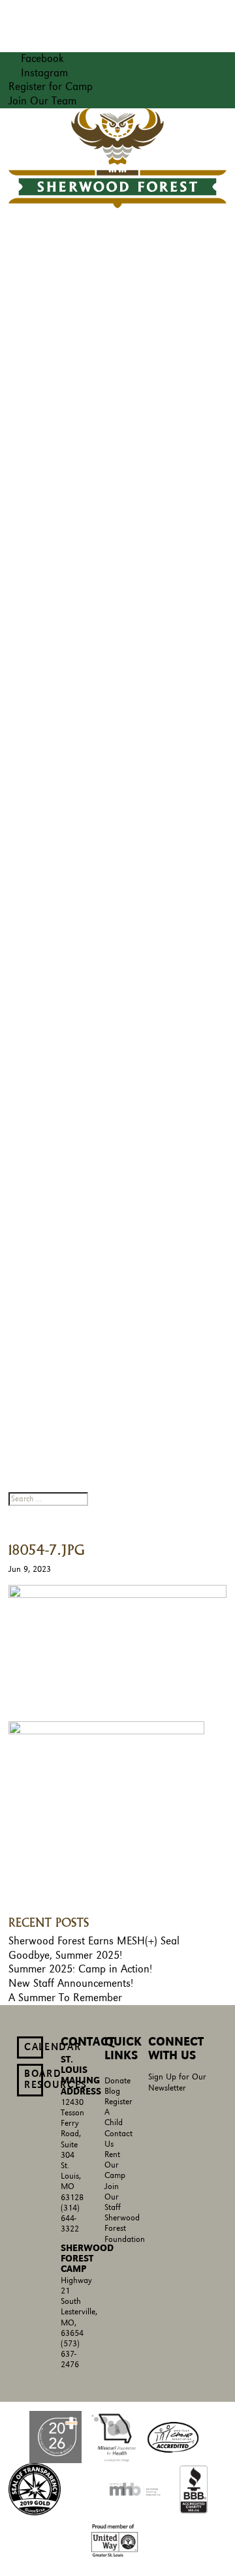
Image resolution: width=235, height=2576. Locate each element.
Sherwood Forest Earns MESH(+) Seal (94, 1941)
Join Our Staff (113, 2197)
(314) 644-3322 (70, 2219)
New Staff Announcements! (71, 1984)
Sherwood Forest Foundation (125, 2229)
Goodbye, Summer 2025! (65, 1955)
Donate (117, 2081)
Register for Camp (51, 87)
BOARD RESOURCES (34, 2079)
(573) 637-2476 (70, 2354)
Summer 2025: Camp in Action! (80, 1969)
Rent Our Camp (115, 2165)
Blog (112, 2092)
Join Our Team (42, 101)
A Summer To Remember (65, 1998)
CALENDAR (34, 2047)
